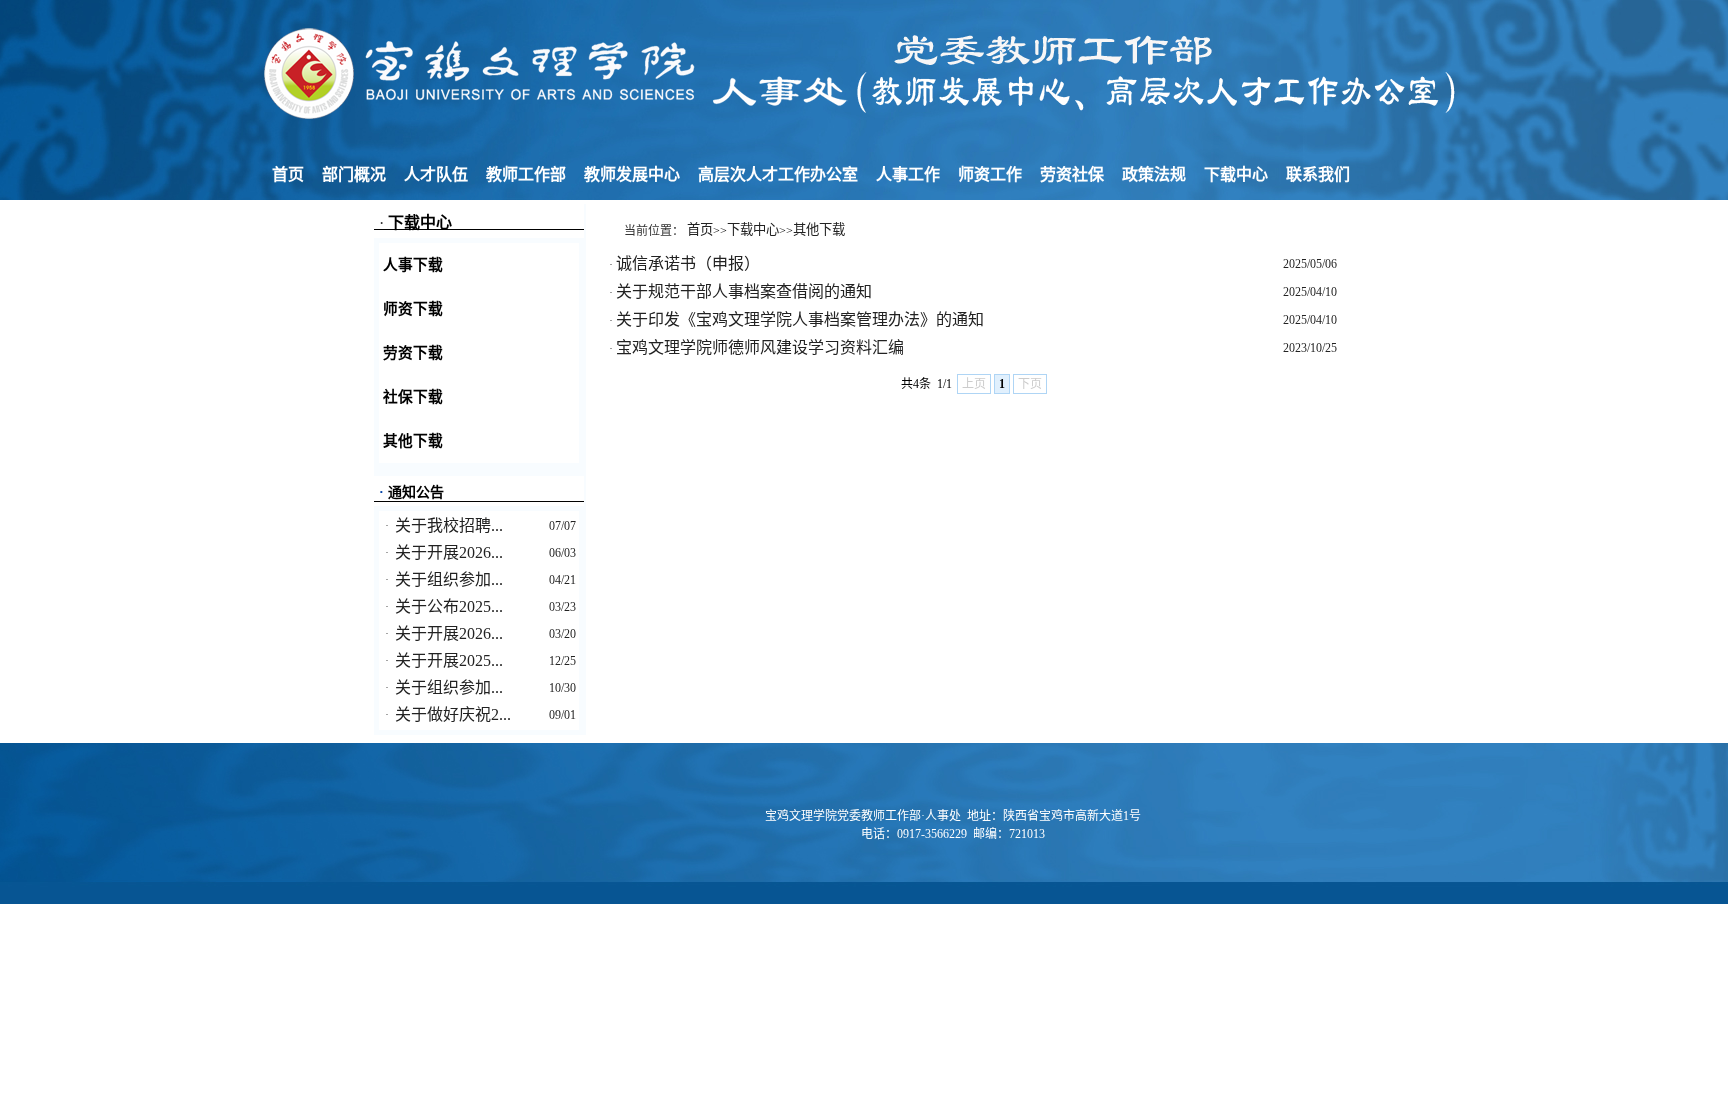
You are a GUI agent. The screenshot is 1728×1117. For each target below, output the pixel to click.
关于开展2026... (449, 552)
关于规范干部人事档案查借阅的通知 (744, 291)
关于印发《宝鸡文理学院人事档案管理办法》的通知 (800, 319)
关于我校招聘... (449, 525)
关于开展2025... (449, 660)
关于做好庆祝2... (453, 714)
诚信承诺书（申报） (688, 263)
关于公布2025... (449, 606)
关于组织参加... (449, 579)
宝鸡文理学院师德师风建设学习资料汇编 (760, 347)
